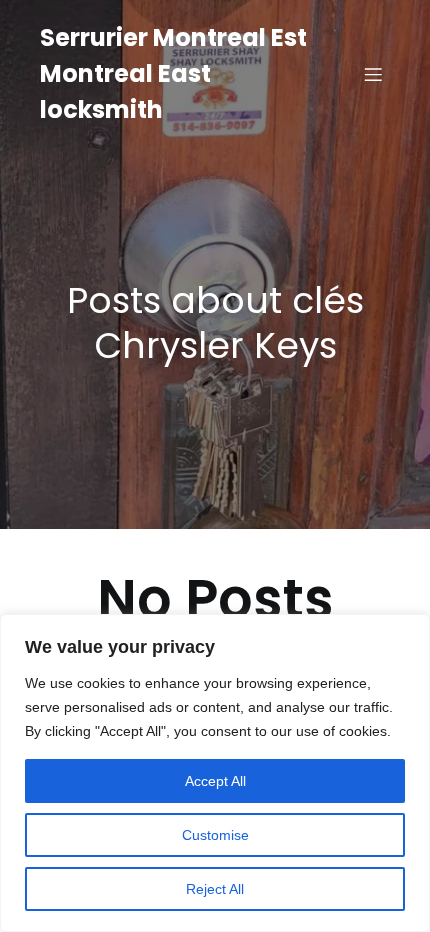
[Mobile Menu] (373, 74)
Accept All (215, 781)
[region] (215, 773)
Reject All (215, 889)
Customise (215, 835)
